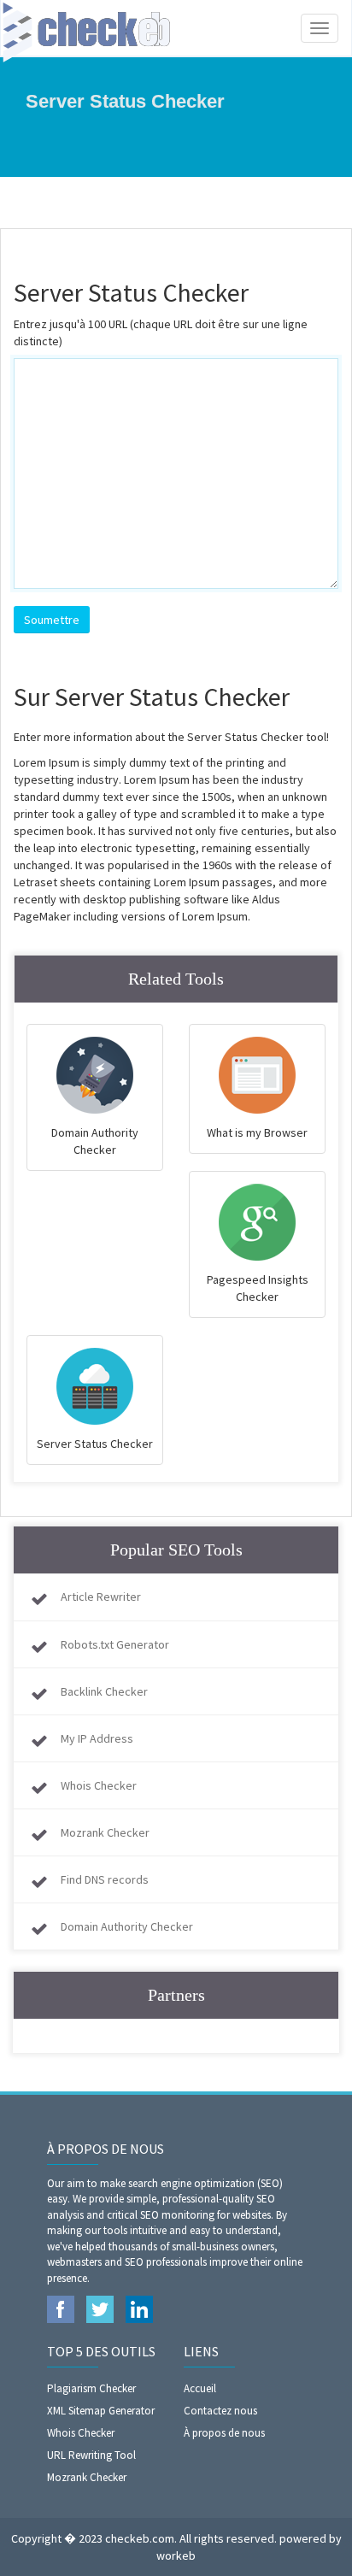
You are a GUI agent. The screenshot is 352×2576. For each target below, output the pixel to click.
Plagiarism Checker (91, 2388)
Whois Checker (99, 1785)
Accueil (200, 2388)
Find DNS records (105, 1879)
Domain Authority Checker (127, 1926)
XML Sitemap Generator (101, 2411)
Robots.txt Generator (115, 1644)
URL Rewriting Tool (91, 2455)
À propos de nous (224, 2433)
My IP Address (97, 1738)
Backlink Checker (104, 1691)
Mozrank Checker (105, 1832)
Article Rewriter (101, 1597)
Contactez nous (220, 2411)
